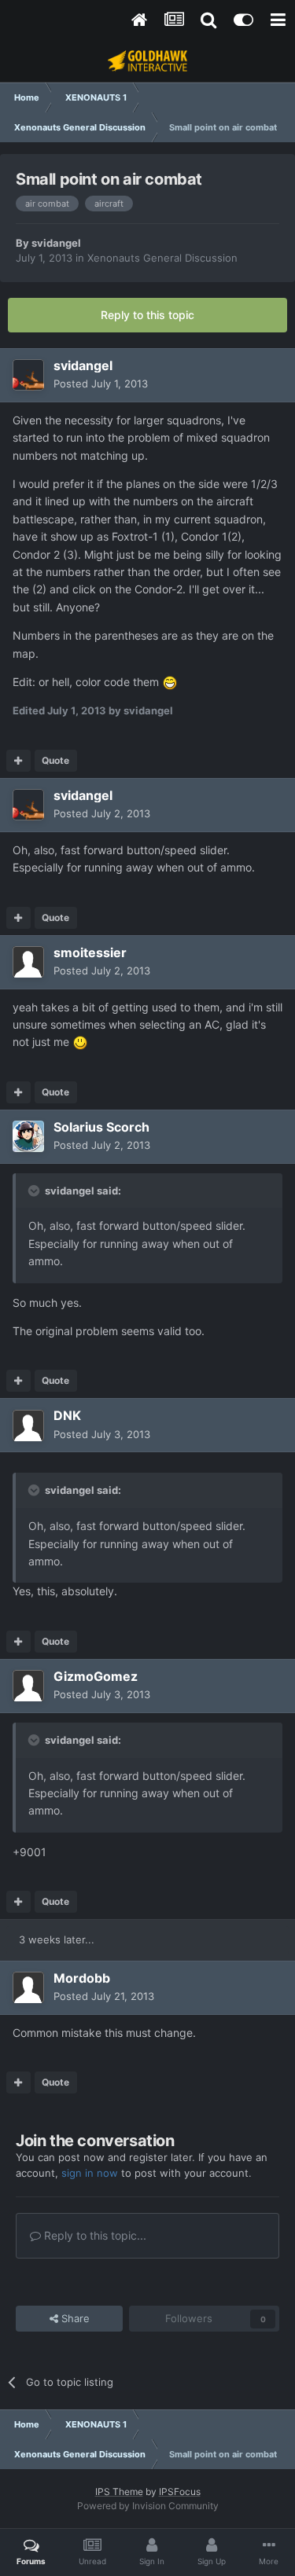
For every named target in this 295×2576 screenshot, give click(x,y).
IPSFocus (180, 2492)
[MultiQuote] (18, 761)
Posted (101, 383)
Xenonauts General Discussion (162, 258)
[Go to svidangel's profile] (28, 375)
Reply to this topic (147, 315)
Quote (55, 760)
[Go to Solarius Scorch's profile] (28, 1136)
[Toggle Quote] (35, 1191)
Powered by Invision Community (148, 2506)
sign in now (90, 2173)
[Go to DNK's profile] (28, 1426)
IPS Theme (119, 2492)
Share (74, 2318)
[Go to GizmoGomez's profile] (28, 1686)
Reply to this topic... (94, 2235)
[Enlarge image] (170, 682)
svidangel (56, 243)
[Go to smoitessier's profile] (28, 962)
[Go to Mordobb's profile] (28, 1987)
